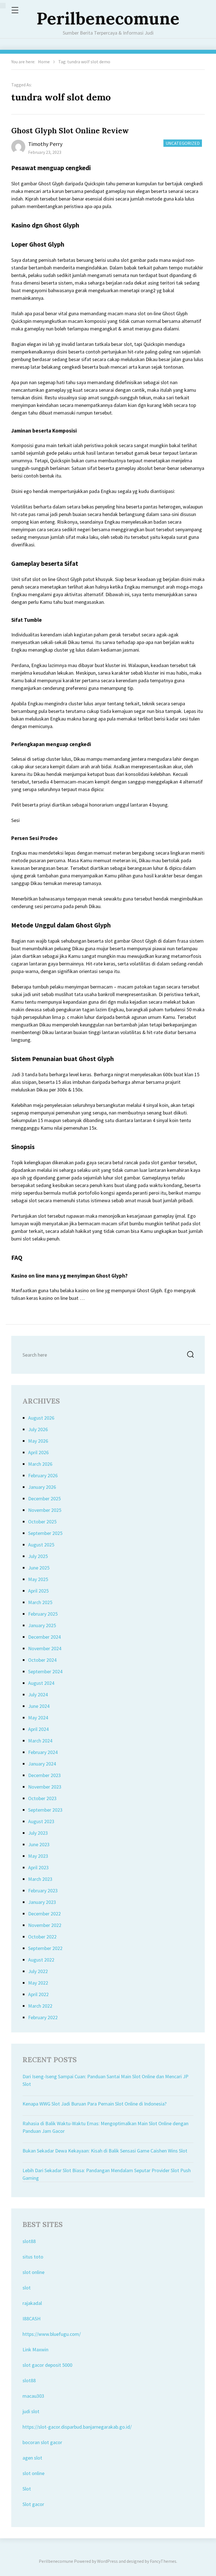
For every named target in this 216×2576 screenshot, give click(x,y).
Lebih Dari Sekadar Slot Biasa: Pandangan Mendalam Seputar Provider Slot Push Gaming (107, 2174)
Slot (27, 2489)
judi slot (31, 2411)
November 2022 (45, 1925)
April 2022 (38, 1994)
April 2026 (38, 1452)
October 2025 (42, 1522)
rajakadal (32, 2303)
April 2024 (38, 1729)
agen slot (32, 2458)
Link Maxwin (35, 2349)
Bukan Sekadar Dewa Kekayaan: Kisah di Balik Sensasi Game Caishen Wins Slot (105, 2151)
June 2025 (39, 1568)
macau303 (33, 2396)
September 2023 (45, 1810)
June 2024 (39, 1706)
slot (27, 2288)
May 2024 (38, 1718)
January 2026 (42, 1487)
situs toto (33, 2257)
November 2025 (45, 1510)
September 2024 (45, 1671)
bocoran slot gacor (42, 2442)
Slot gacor (33, 2504)
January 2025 (42, 1625)
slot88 (29, 2241)
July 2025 (38, 1556)
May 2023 (38, 1856)
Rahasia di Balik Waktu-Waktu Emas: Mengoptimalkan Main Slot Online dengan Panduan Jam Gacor (105, 2127)
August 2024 (41, 1683)
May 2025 (38, 1579)
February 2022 (43, 2017)
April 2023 (38, 1867)
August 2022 (41, 1960)
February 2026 (43, 1475)
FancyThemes (163, 2561)
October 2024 (42, 1660)
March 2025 (40, 1602)
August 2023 (41, 1821)
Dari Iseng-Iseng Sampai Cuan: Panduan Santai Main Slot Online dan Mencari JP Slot (105, 2080)
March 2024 (40, 1741)
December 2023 (44, 1775)
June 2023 (39, 1844)
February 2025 (43, 1614)
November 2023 (45, 1787)
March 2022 (40, 2006)
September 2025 (45, 1533)
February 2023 (43, 1891)
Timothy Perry (45, 144)
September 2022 (45, 1948)
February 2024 (43, 1752)
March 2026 (40, 1464)
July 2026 (38, 1429)
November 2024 (45, 1648)
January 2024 (42, 1764)
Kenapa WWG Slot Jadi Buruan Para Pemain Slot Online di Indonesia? (94, 2104)
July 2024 (38, 1695)
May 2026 (38, 1441)
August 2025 (41, 1545)
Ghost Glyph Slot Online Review (70, 131)
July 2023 (38, 1833)
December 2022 (44, 1914)
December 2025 (44, 1498)
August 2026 (41, 1418)
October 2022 (42, 1937)
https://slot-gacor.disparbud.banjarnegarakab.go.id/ (77, 2427)
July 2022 (38, 1971)
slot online (33, 2272)
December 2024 (44, 1637)
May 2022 (38, 1983)
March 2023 (40, 1879)
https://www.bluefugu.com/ (52, 2334)
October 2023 (42, 1798)
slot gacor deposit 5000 (47, 2365)
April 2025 (38, 1591)
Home (44, 62)
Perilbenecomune (108, 18)
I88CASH (31, 2319)
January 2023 (42, 1902)
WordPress (107, 2561)
